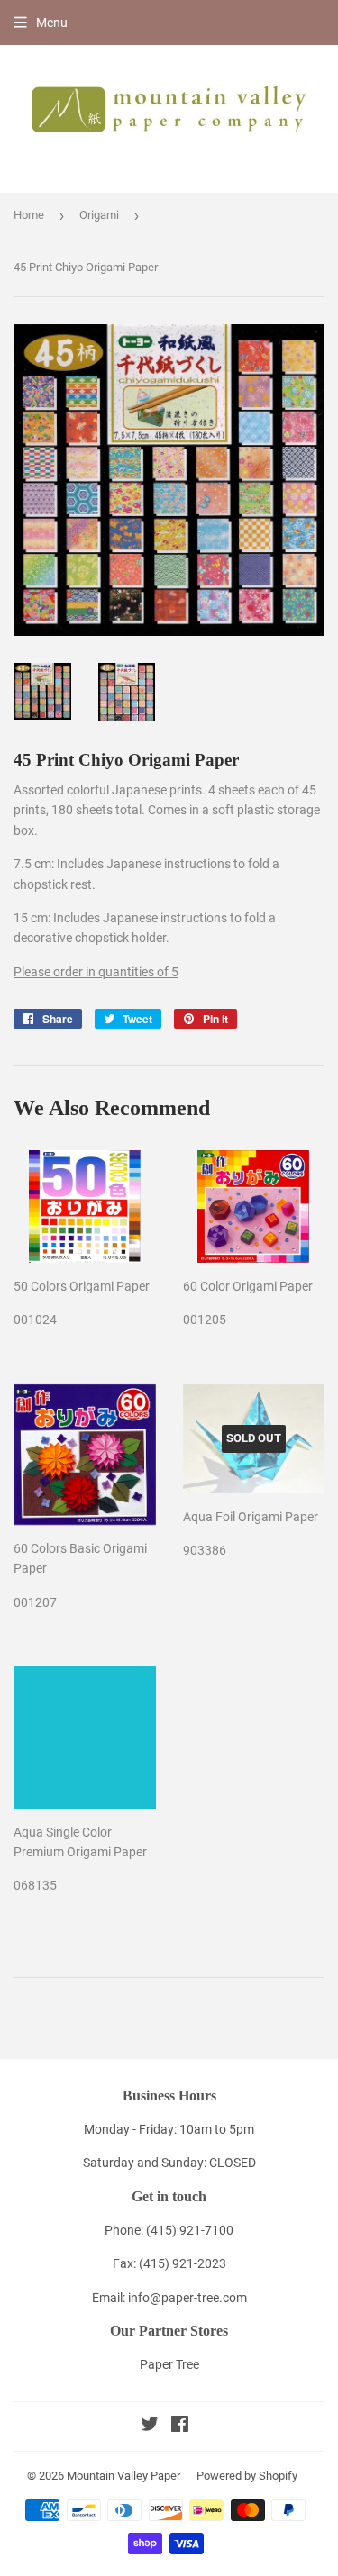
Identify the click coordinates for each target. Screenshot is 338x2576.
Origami (99, 215)
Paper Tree (169, 2364)
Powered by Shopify (247, 2476)
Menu (52, 23)
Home (29, 215)
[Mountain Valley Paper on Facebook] (180, 2426)
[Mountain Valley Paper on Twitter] (150, 2426)
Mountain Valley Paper (123, 2476)
